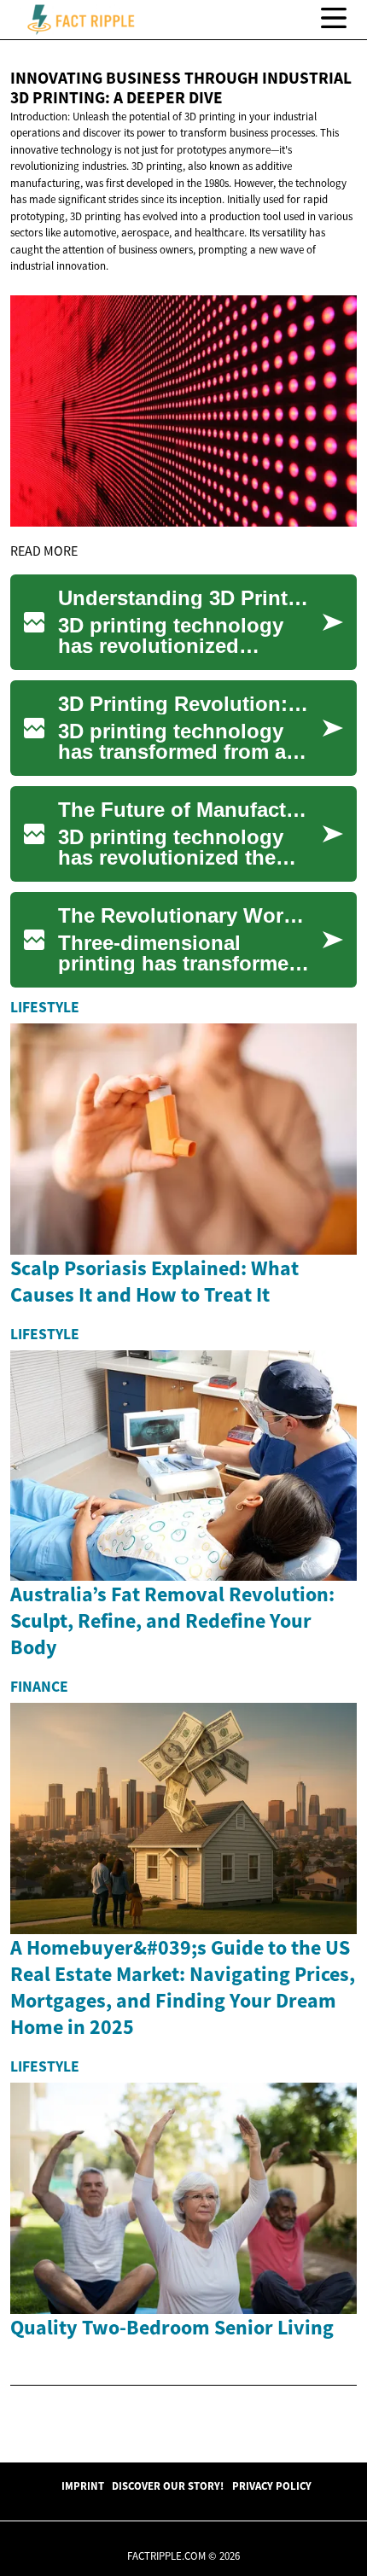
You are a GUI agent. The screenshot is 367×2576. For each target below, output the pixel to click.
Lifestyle (45, 1007)
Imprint (83, 2486)
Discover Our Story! (168, 2486)
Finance (39, 1687)
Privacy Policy (272, 2486)
